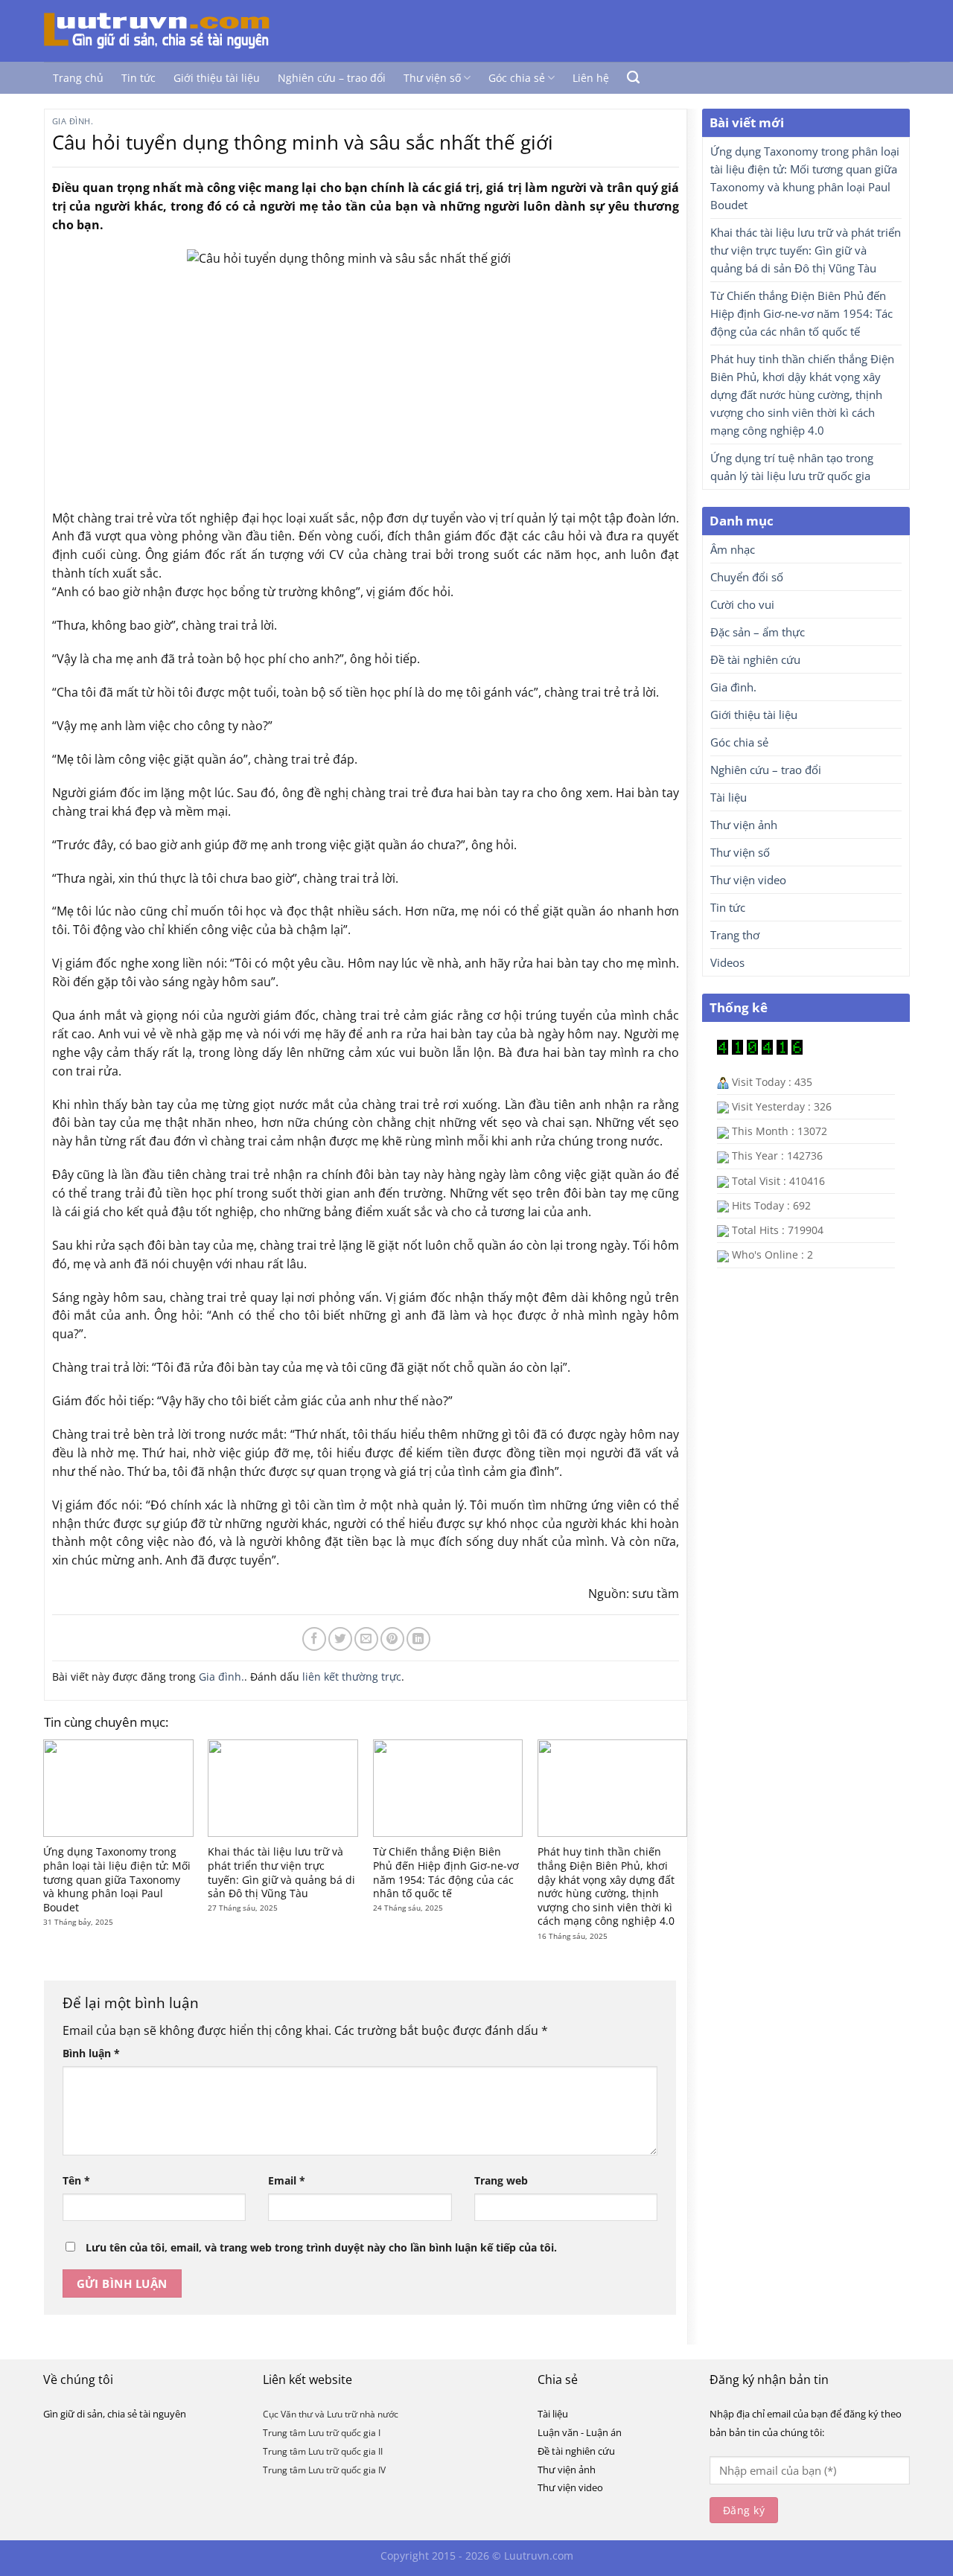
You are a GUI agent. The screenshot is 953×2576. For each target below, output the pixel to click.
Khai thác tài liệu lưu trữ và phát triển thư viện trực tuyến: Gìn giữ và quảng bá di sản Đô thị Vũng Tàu (281, 1873)
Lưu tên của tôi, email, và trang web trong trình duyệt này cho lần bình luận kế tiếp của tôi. (321, 2247)
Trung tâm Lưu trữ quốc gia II (323, 2451)
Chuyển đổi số (747, 577)
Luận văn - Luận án (580, 2432)
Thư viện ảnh (744, 825)
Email (287, 2180)
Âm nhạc (733, 549)
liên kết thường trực (352, 1677)
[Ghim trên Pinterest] (392, 1639)
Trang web (501, 2180)
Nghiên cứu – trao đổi (332, 78)
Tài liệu (729, 797)
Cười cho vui (742, 604)
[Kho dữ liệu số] (169, 31)
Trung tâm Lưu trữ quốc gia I (322, 2433)
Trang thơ (735, 935)
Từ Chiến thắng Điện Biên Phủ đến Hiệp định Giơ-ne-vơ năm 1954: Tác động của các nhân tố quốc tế (446, 1873)
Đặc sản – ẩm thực (758, 632)
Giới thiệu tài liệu (217, 78)
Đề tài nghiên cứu (755, 659)
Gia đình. (73, 121)
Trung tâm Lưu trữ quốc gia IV (324, 2470)
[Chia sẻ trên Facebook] (314, 1639)
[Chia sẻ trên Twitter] (340, 1639)
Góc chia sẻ (517, 78)
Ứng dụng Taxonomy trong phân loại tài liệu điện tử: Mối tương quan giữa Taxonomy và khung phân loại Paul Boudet (117, 1879)
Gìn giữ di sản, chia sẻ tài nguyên (115, 2414)
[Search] (633, 77)
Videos (727, 962)
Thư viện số (432, 78)
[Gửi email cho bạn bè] (366, 1639)
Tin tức (138, 78)
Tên (76, 2180)
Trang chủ (78, 78)
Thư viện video (748, 880)
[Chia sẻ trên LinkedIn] (418, 1639)
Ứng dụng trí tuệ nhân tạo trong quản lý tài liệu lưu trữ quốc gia (792, 467)
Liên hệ (591, 78)
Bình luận (91, 2053)
